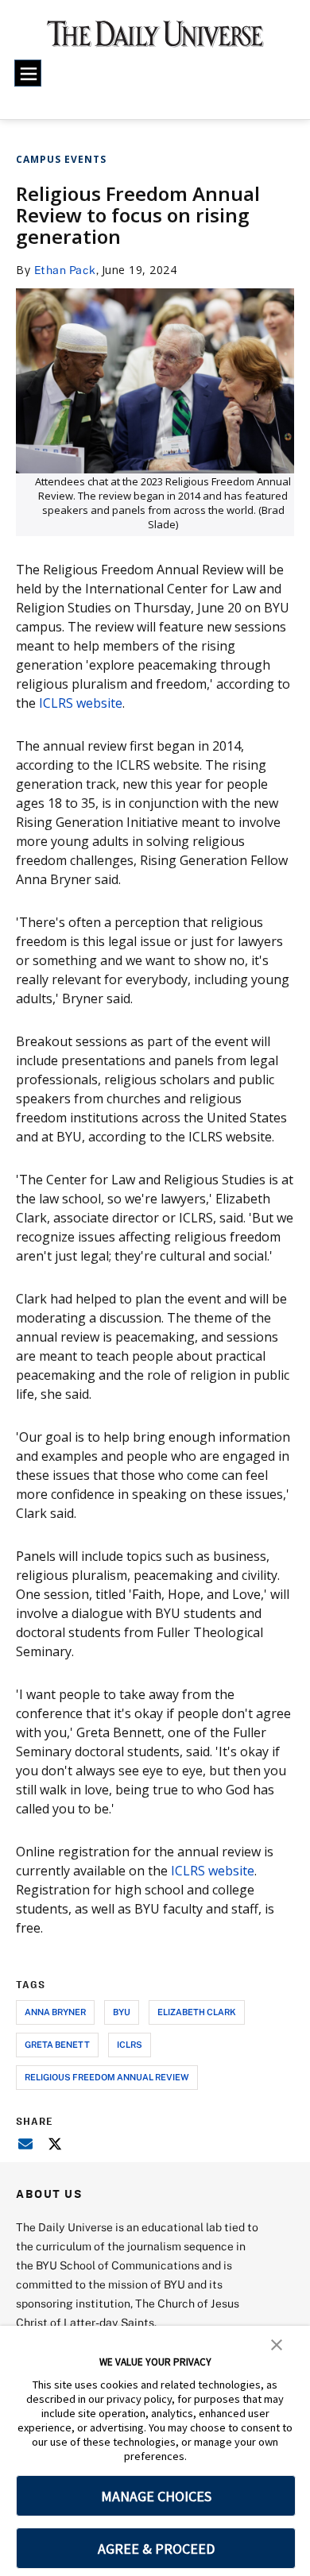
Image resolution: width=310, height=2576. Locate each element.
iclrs (130, 2044)
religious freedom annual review (107, 2077)
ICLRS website (81, 703)
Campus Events (61, 159)
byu (122, 2012)
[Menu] (28, 73)
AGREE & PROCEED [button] (156, 2549)
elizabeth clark (197, 2012)
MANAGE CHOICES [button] (156, 2496)
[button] (277, 2343)
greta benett (57, 2044)
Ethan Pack (65, 270)
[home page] (155, 39)
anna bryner (55, 2012)
